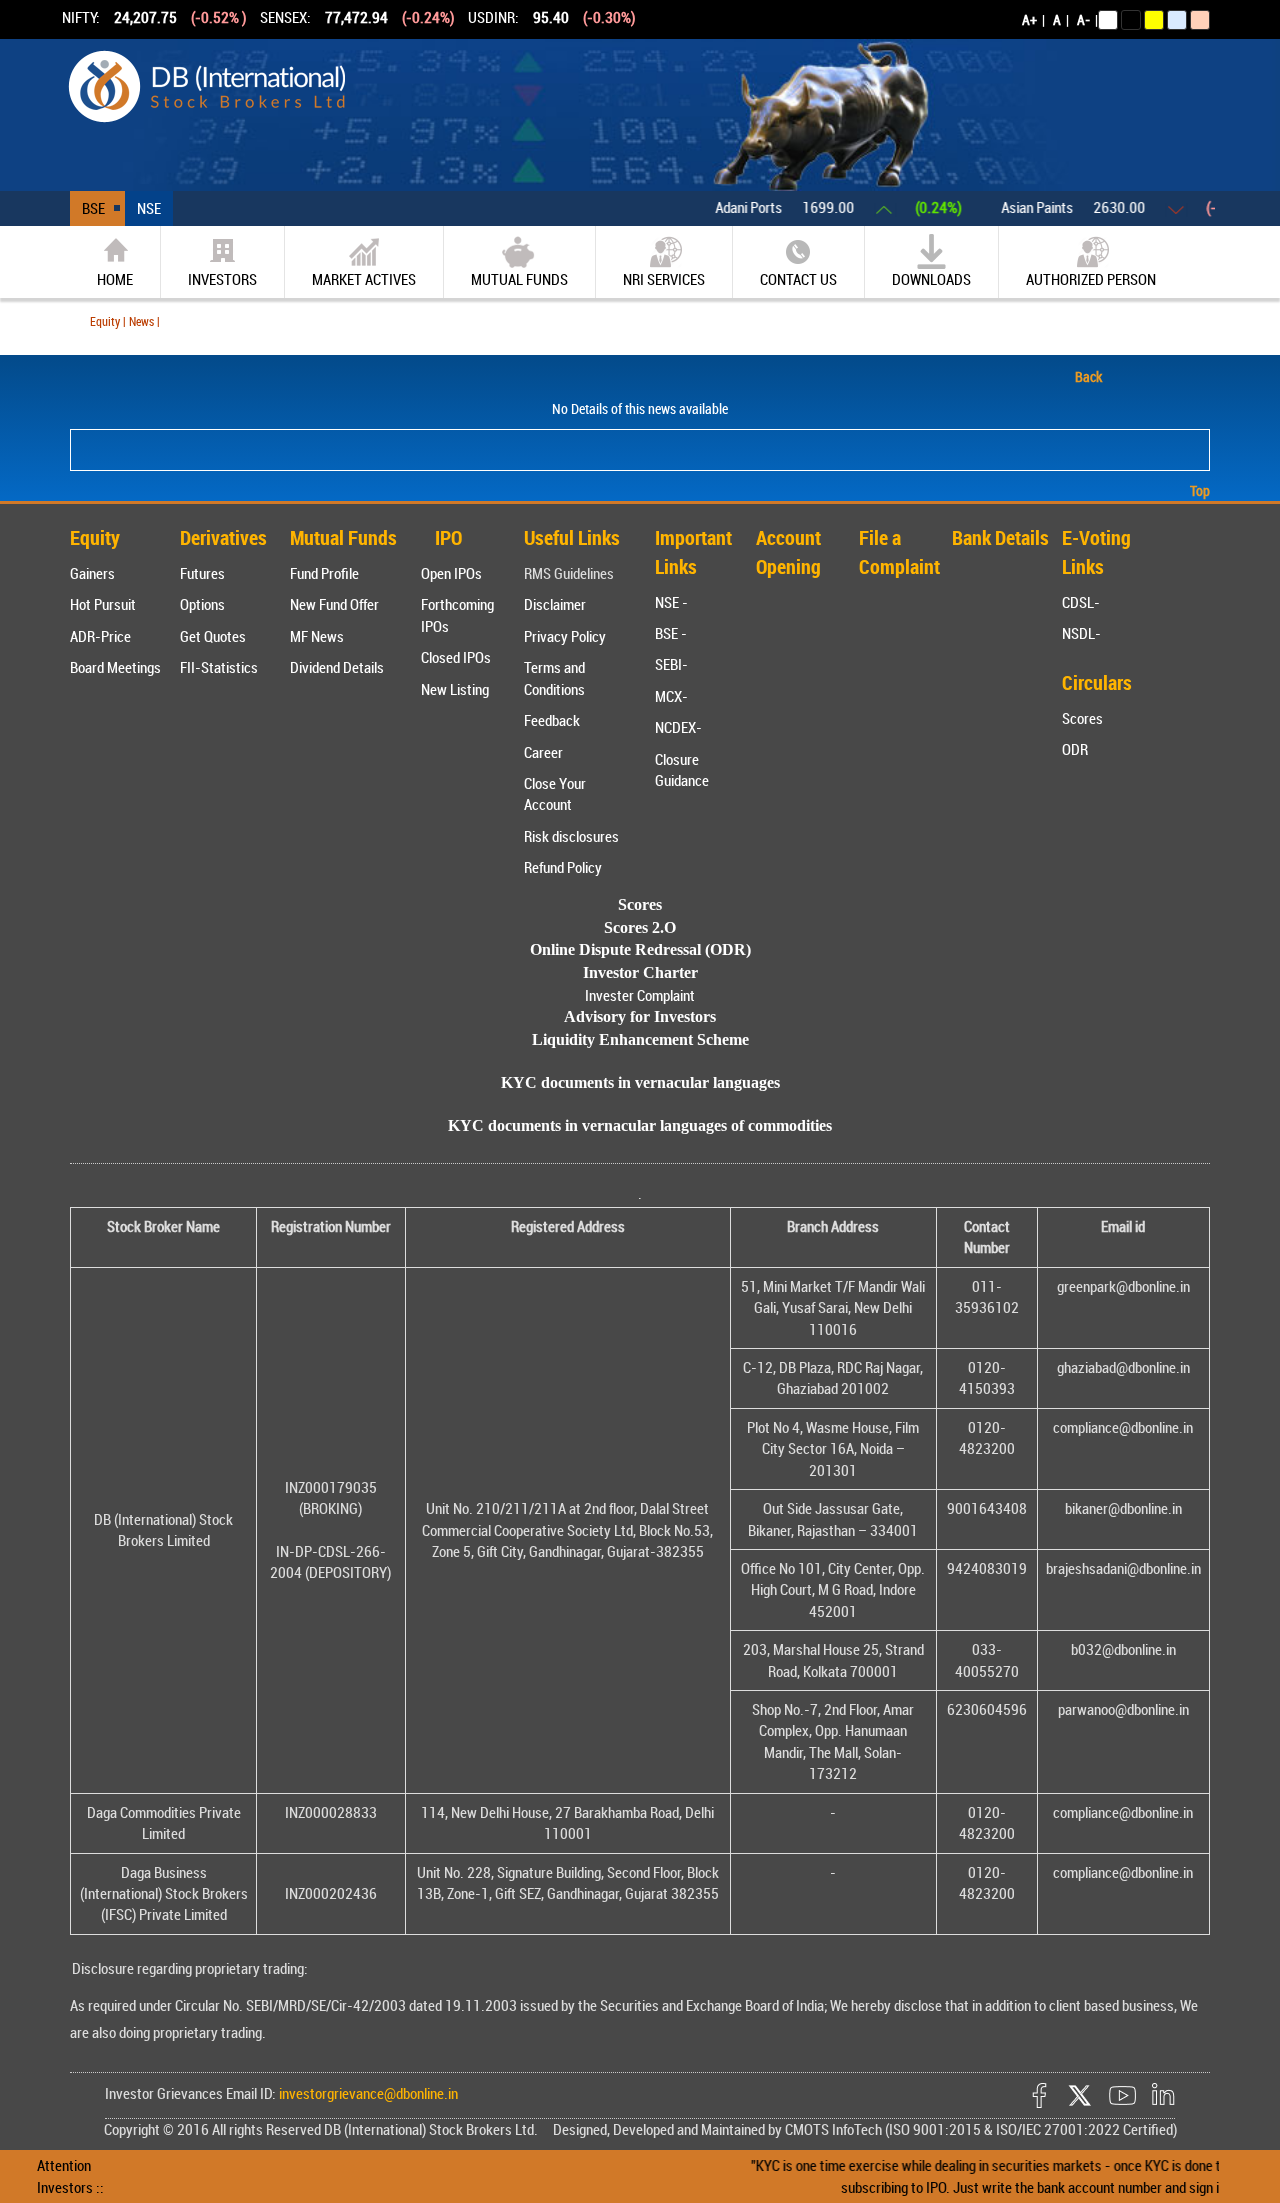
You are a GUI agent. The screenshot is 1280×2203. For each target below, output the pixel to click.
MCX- (671, 696)
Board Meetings (115, 667)
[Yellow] (1154, 20)
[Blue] (1177, 20)
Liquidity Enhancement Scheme (640, 1039)
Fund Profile (324, 573)
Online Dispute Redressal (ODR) (640, 949)
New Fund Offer (334, 604)
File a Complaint (899, 552)
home (115, 279)
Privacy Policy (565, 636)
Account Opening (788, 552)
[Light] (1108, 20)
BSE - (671, 633)
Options (202, 604)
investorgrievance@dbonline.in (367, 2093)
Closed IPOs (456, 657)
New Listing (455, 689)
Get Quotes (213, 636)
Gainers (92, 573)
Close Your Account (555, 793)
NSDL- (1081, 633)
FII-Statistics (219, 667)
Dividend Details (337, 667)
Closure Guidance (682, 769)
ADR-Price (100, 636)
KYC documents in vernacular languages (640, 1082)
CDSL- (1081, 602)
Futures (202, 573)
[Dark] (1131, 20)
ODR (1075, 749)
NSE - (671, 602)
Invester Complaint (640, 995)
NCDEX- (678, 727)
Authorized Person (1091, 279)
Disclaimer (555, 604)
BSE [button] (93, 208)
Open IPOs (451, 573)
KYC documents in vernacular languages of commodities (640, 1125)
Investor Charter (640, 972)
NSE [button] (149, 208)
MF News (317, 636)
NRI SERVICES (664, 279)
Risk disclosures (571, 836)
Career (543, 752)
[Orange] (1200, 20)
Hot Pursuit (103, 604)
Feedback (552, 720)
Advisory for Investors (640, 1016)
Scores (1082, 718)
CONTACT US (798, 279)
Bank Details (1000, 537)
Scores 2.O (640, 927)
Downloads (931, 279)
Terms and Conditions (554, 677)
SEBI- (671, 664)
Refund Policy (563, 867)
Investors (222, 279)
